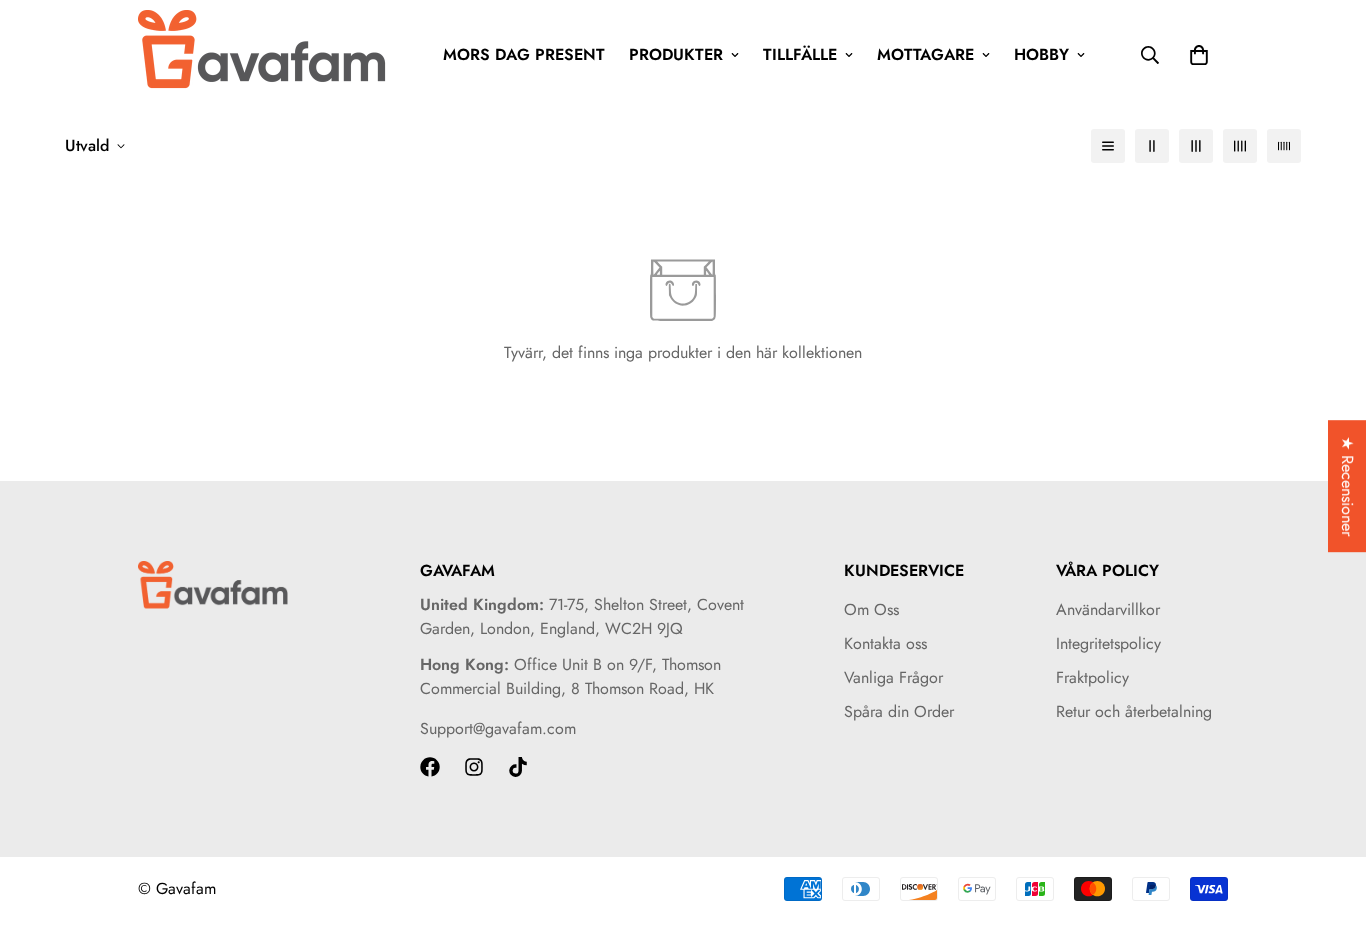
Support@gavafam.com (498, 728)
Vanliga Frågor (893, 677)
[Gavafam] (263, 54)
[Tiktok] (518, 767)
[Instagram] (474, 767)
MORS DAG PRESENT (524, 54)
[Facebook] (430, 767)
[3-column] (1196, 146)
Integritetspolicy (1108, 643)
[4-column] (1240, 146)
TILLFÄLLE (800, 54)
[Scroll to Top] (1327, 824)
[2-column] (1152, 146)
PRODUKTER (676, 54)
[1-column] (1108, 146)
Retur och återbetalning (1134, 711)
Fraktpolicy (1092, 677)
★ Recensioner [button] (1347, 486)
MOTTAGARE (925, 54)
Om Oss (871, 609)
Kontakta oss (885, 643)
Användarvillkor (1108, 609)
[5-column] (1284, 146)
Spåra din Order (899, 711)
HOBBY (1041, 54)
